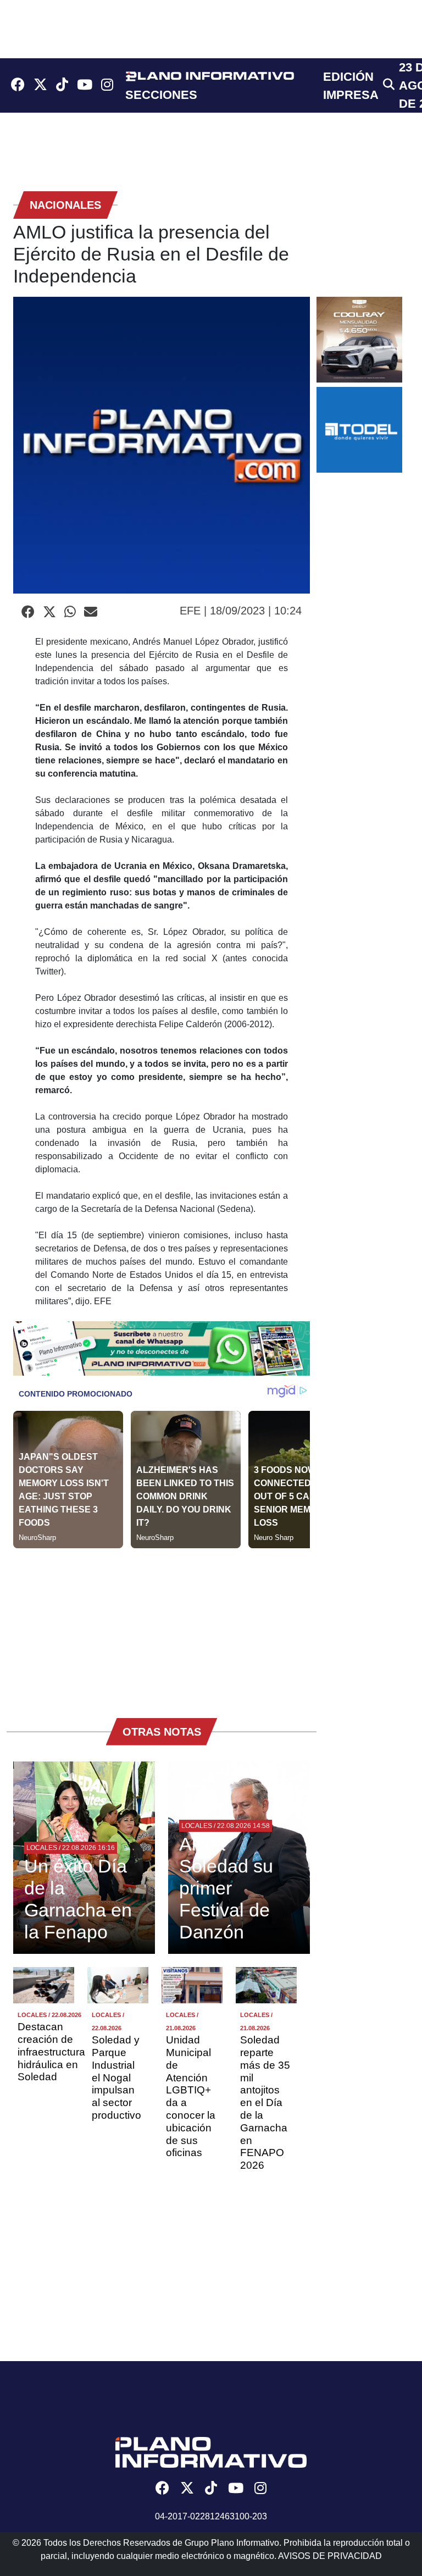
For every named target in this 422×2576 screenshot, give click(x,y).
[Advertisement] (162, 1625)
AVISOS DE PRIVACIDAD (330, 2556)
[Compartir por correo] (91, 612)
